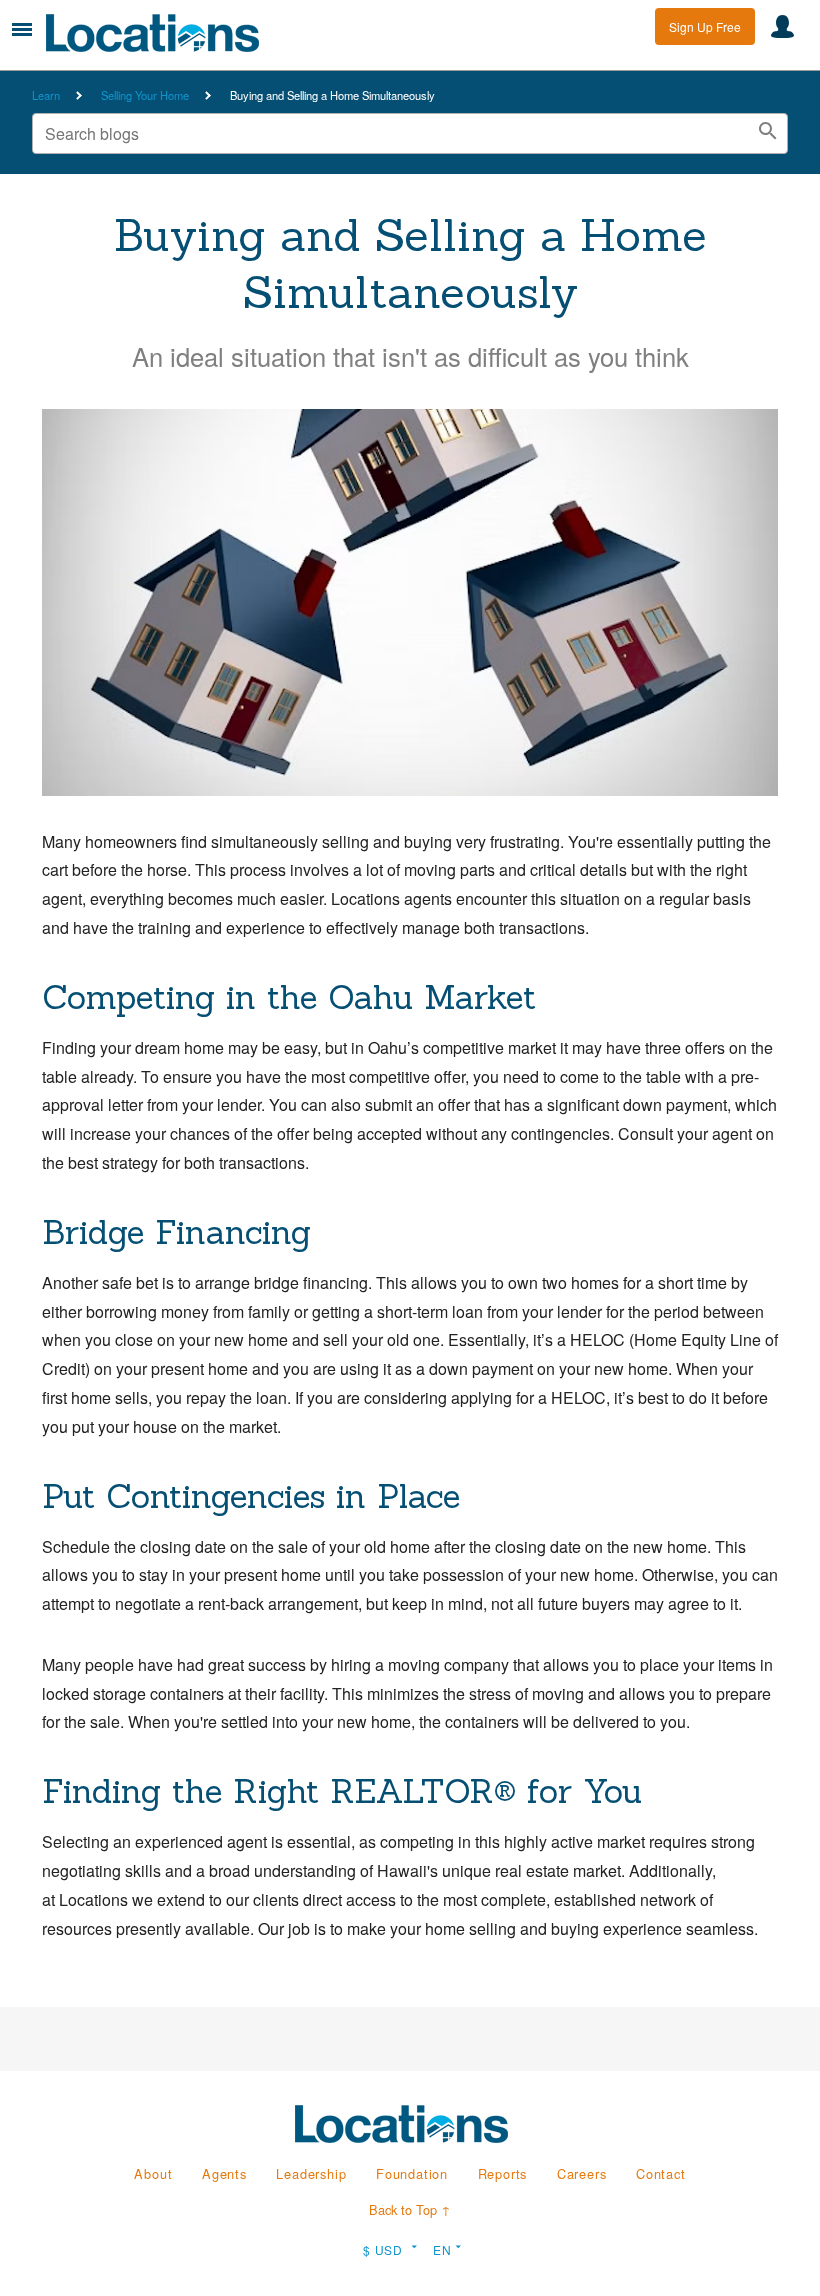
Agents (224, 2173)
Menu (22, 29)
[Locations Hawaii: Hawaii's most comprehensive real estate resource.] (161, 33)
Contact (661, 2173)
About (153, 2173)
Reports (503, 2173)
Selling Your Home (145, 95)
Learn (46, 95)
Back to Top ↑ (410, 2209)
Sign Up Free (705, 26)
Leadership (311, 2173)
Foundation (412, 2173)
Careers (582, 2173)
